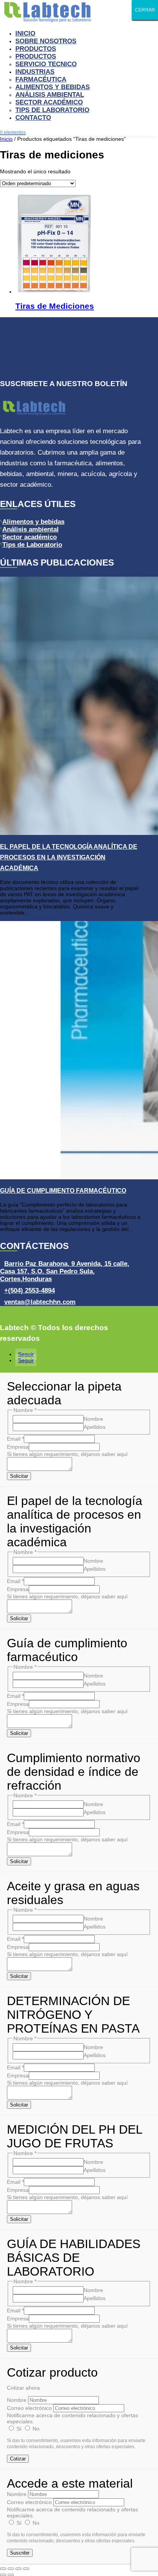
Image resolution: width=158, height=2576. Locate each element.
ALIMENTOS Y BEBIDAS (53, 87)
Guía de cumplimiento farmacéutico (63, 1191)
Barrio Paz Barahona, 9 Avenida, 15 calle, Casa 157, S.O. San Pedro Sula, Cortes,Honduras (65, 1271)
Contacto (33, 118)
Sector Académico (49, 102)
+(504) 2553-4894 (30, 1290)
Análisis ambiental (50, 95)
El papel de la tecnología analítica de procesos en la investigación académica (69, 857)
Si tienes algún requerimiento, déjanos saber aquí (67, 1454)
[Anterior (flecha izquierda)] (3, 2575)
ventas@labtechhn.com (40, 1302)
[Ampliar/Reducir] (3, 2569)
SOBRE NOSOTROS (46, 41)
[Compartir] (18, 2569)
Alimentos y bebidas (33, 522)
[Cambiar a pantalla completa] (11, 2569)
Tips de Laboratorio (52, 110)
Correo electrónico (29, 2408)
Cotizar (18, 2459)
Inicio (25, 33)
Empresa (18, 1447)
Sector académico (30, 537)
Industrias (35, 72)
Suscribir (20, 2553)
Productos (36, 49)
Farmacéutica (41, 79)
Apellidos (95, 1427)
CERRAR (145, 10)
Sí (19, 2429)
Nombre (93, 1419)
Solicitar (19, 1476)
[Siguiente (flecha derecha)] (11, 2575)
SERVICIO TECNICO (46, 64)
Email (15, 1439)
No (35, 2429)
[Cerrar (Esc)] (26, 2569)
